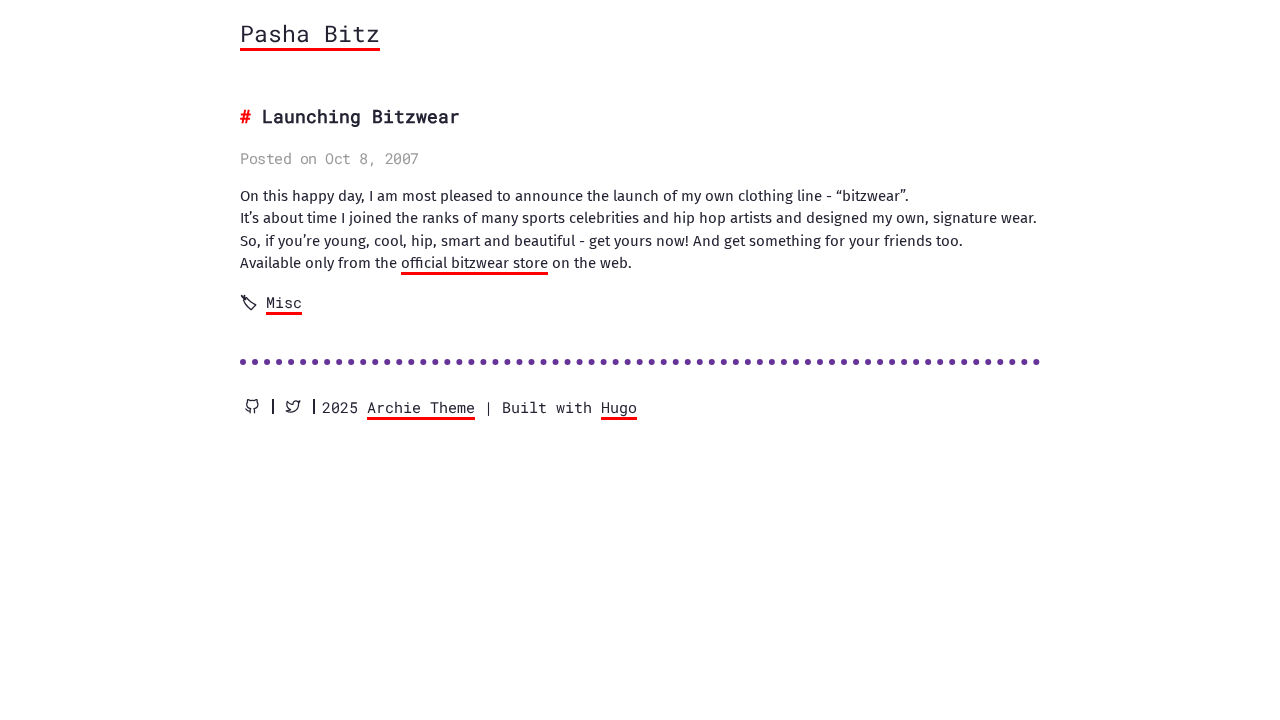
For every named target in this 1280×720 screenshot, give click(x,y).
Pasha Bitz (310, 33)
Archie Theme (421, 407)
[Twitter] (293, 406)
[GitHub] (252, 406)
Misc (284, 302)
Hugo (619, 407)
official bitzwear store (474, 263)
